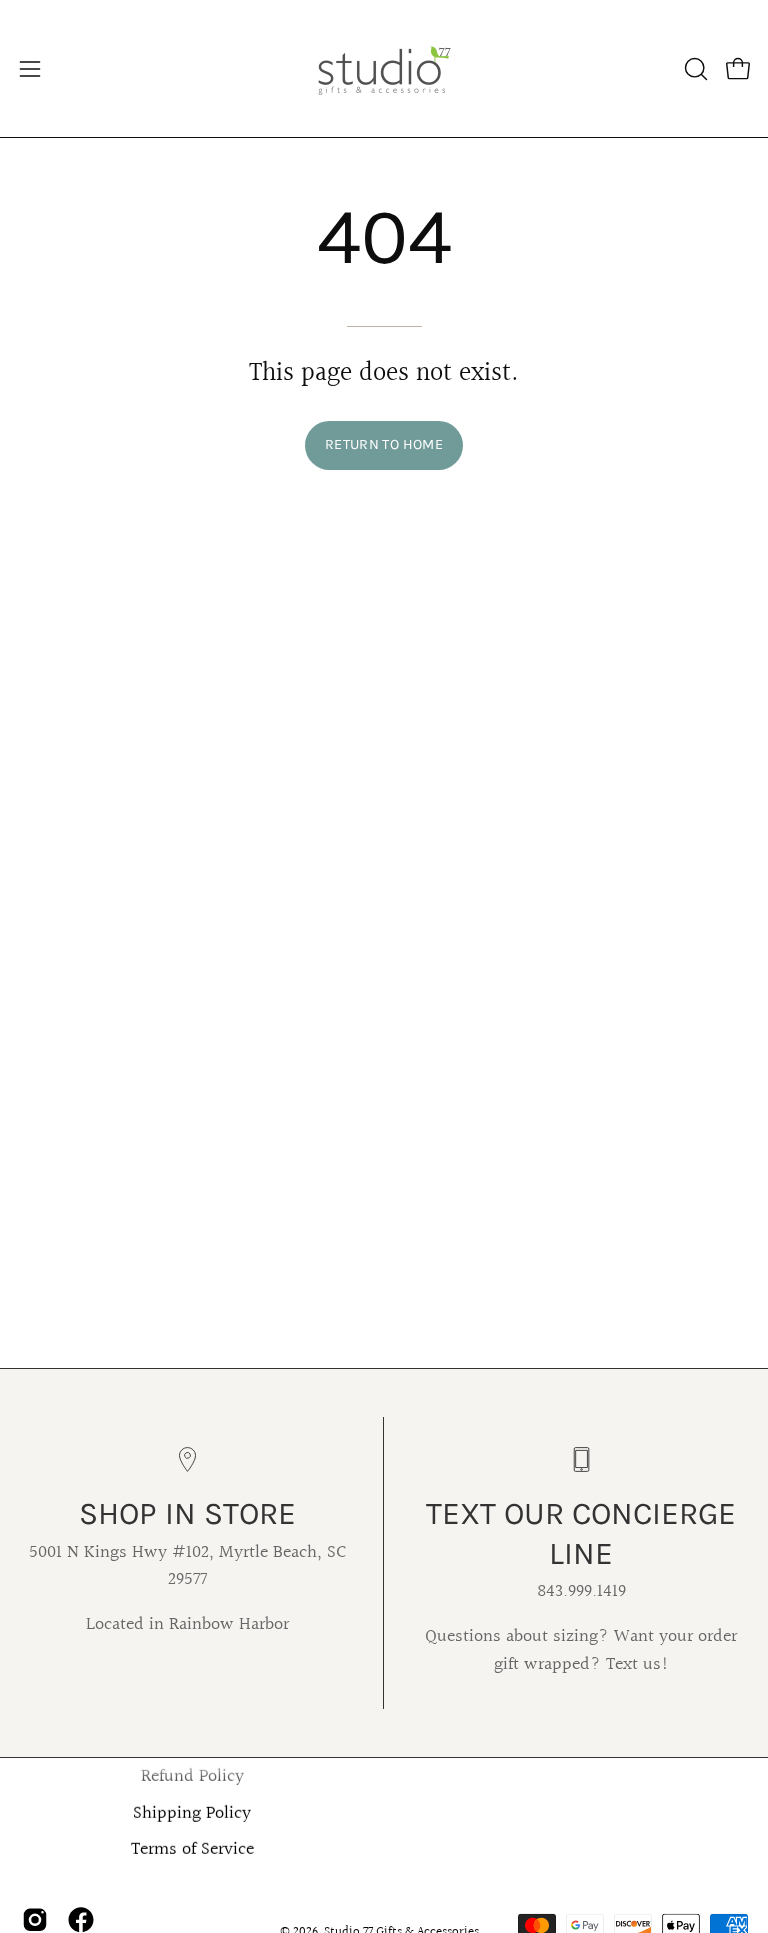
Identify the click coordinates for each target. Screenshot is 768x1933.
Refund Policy (192, 1777)
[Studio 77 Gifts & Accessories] (384, 68)
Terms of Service (192, 1850)
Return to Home (384, 444)
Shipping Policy (192, 1814)
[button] (694, 69)
